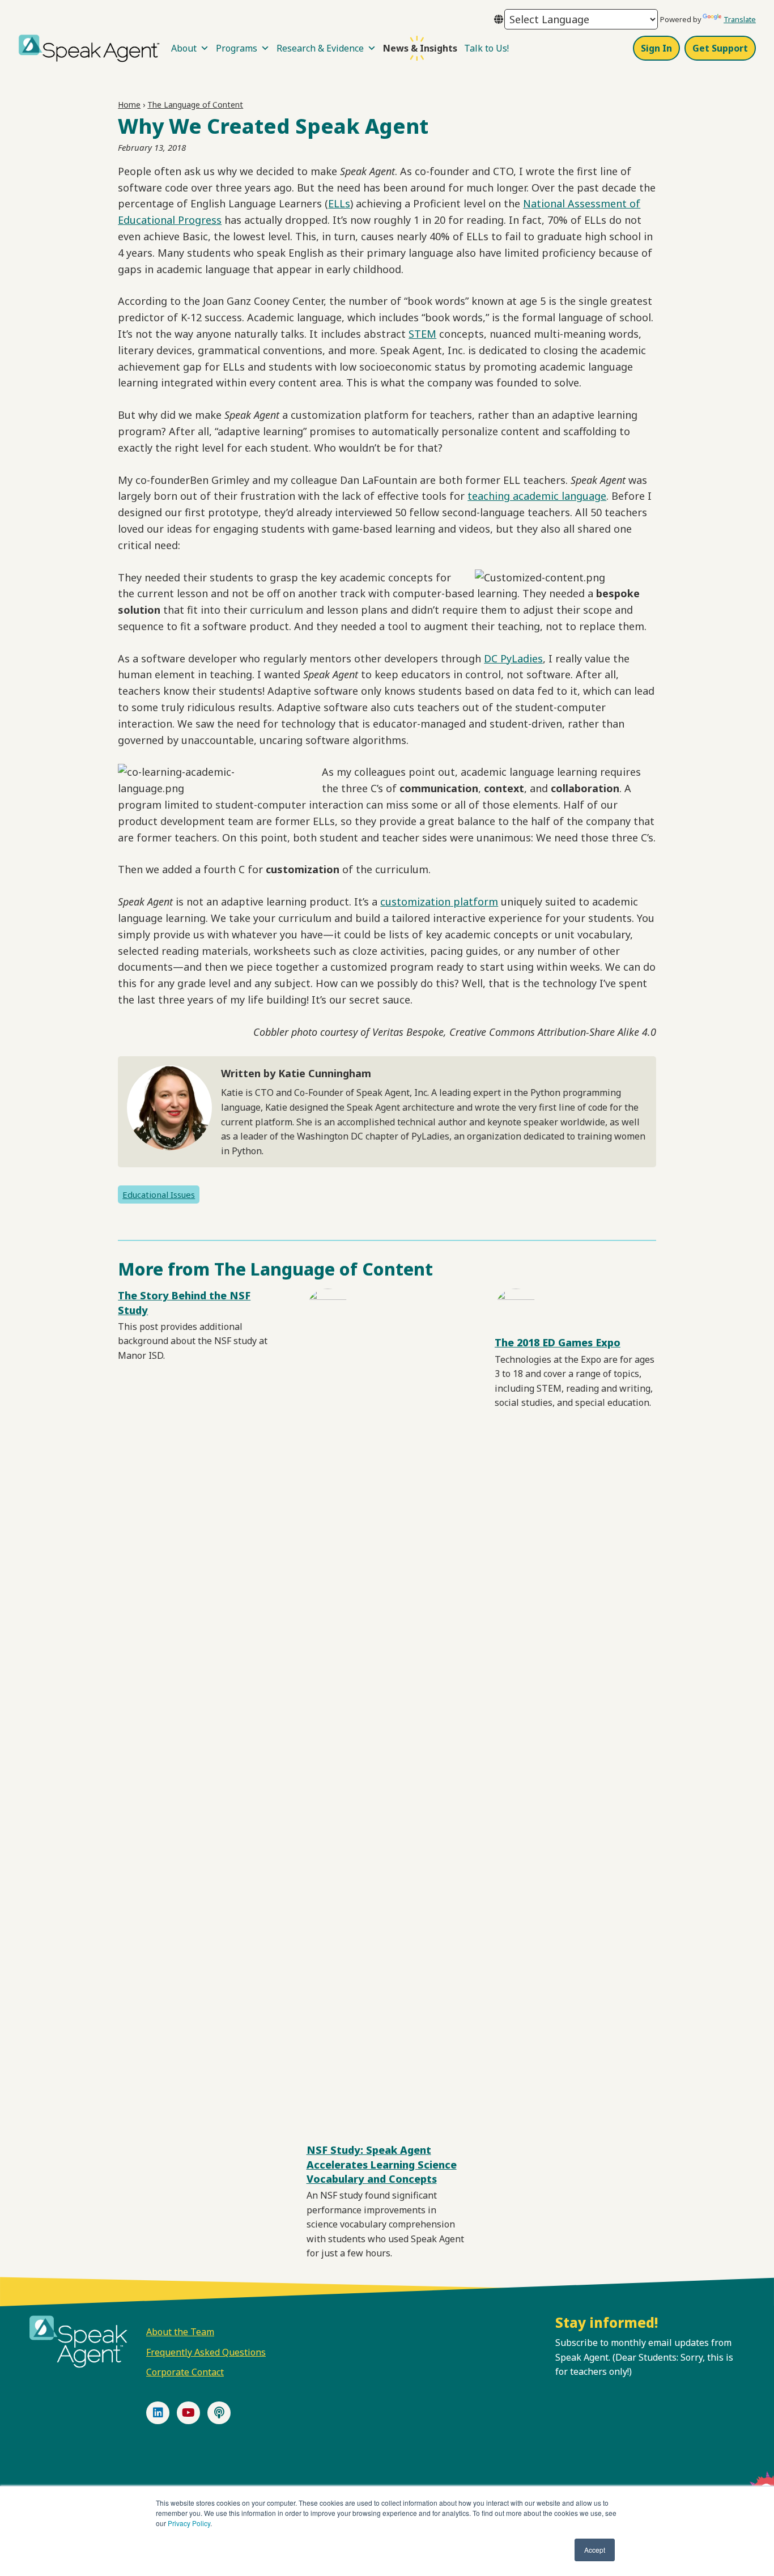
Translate (740, 19)
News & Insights (420, 48)
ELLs (339, 203)
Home (129, 105)
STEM (422, 334)
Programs (237, 48)
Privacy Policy (189, 2523)
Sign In (656, 48)
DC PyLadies (513, 658)
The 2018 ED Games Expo (558, 1342)
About (184, 48)
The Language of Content (195, 105)
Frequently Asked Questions (206, 2352)
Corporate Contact (185, 2372)
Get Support (720, 48)
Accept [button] (595, 2550)
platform (474, 902)
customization (415, 902)
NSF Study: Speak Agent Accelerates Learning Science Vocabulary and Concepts (382, 2164)
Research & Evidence (320, 48)
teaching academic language (537, 496)
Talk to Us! (486, 48)
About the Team (180, 2332)
